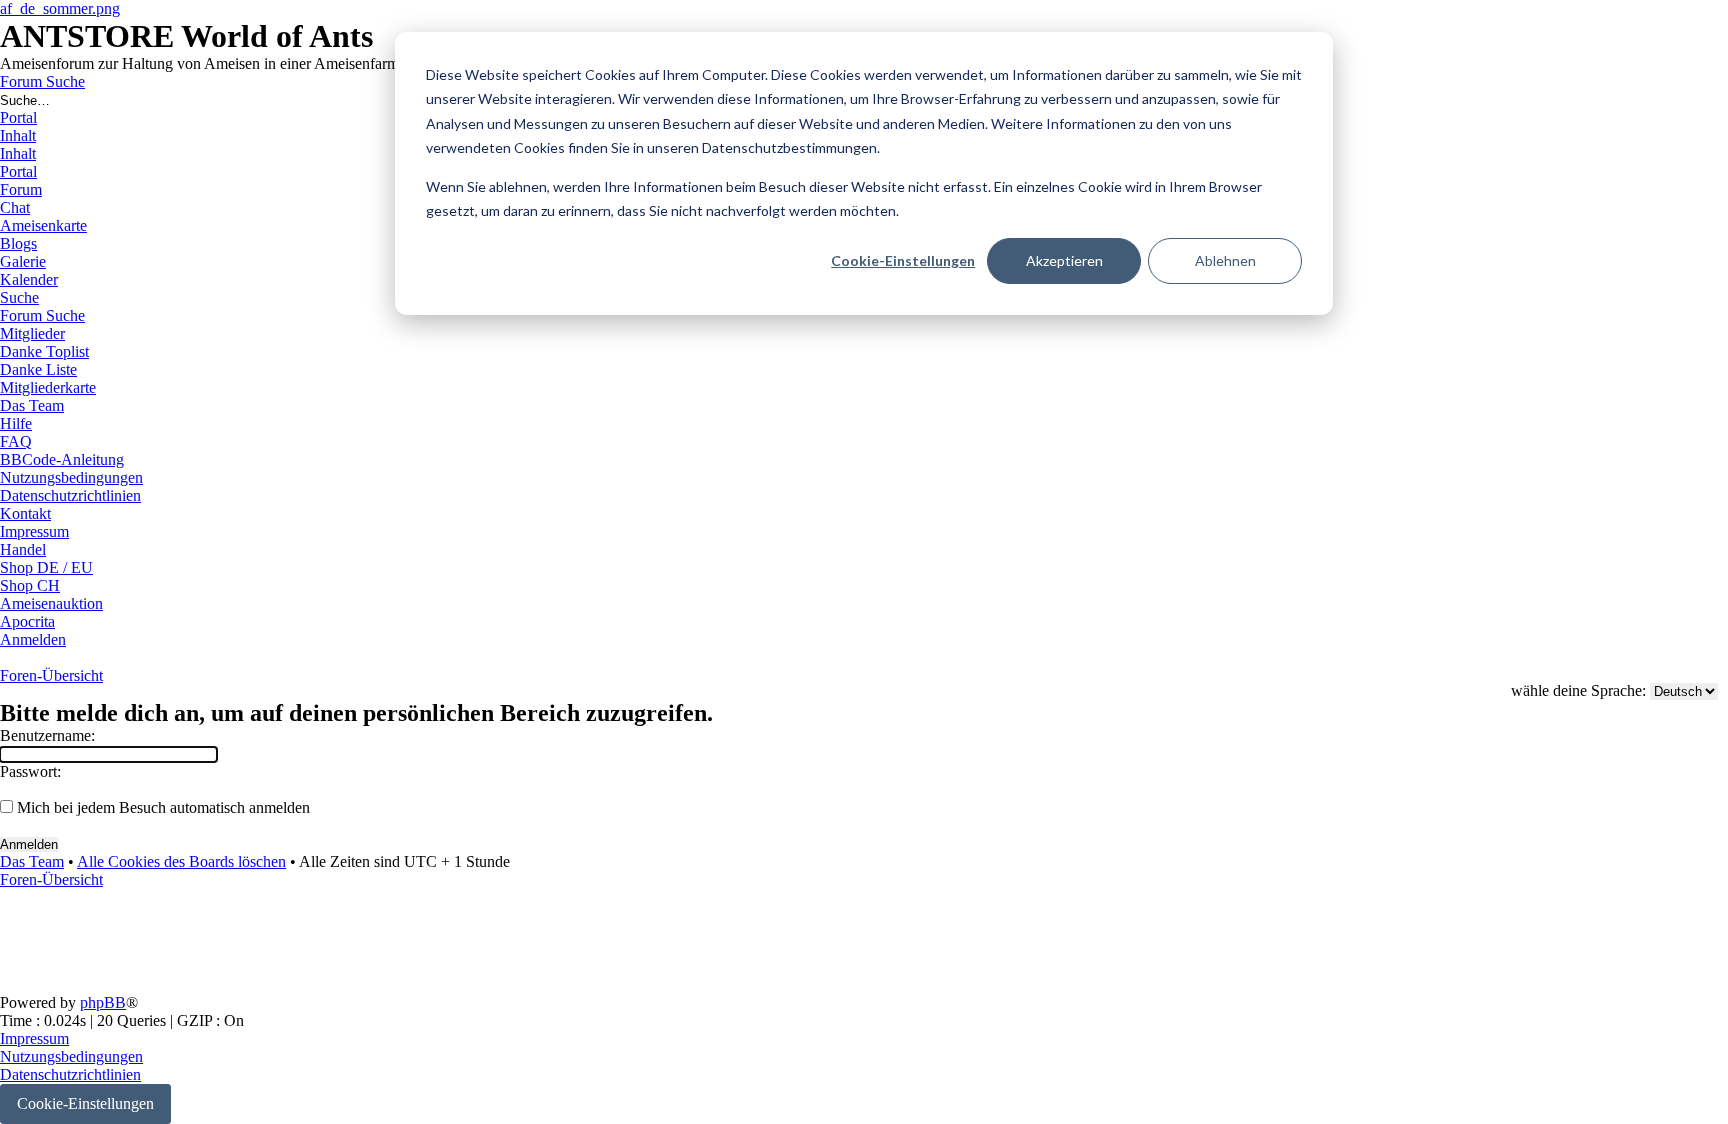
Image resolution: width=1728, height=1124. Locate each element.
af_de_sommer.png (60, 8)
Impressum (34, 1038)
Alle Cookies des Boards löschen (181, 861)
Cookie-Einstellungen (903, 260)
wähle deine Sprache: (1578, 690)
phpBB (103, 1002)
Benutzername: (47, 735)
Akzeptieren (1064, 260)
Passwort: (30, 771)
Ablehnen (1225, 260)
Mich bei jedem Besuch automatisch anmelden (161, 807)
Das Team (32, 861)
